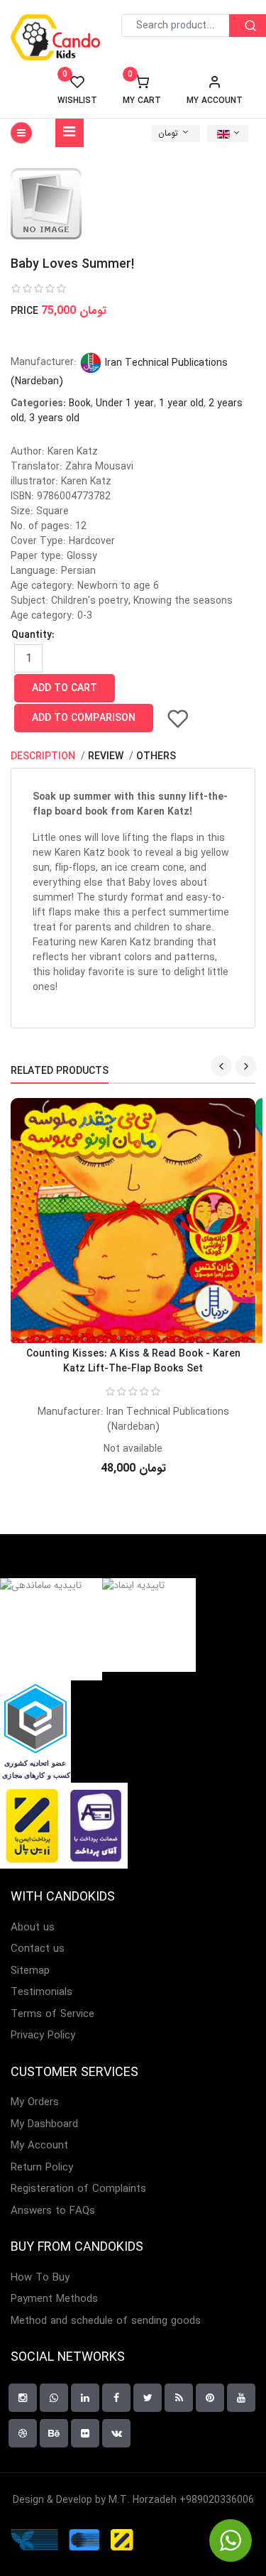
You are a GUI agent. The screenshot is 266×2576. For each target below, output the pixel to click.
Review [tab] (107, 756)
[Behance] (54, 2433)
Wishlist (77, 90)
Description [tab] (44, 756)
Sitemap (30, 1971)
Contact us (38, 1949)
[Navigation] (70, 133)
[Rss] (179, 2398)
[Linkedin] (85, 2398)
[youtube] (241, 2398)
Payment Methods (54, 2299)
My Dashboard (44, 2125)
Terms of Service (52, 2015)
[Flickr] (85, 2433)
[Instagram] (23, 2398)
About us (33, 1928)
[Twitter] (148, 2398)
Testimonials (41, 1993)
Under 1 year (125, 403)
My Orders (35, 2103)
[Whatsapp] (54, 2398)
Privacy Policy (43, 2036)
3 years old (54, 418)
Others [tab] (156, 756)
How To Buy (40, 2278)
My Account (39, 2146)
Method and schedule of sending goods (106, 2321)
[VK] (116, 2433)
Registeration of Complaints (78, 2189)
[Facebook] (116, 2398)
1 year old (181, 403)
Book (80, 403)
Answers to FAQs (53, 2211)
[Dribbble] (23, 2433)
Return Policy (42, 2168)
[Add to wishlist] (178, 718)
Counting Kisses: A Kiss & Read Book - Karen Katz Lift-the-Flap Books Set (133, 1361)
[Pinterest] (210, 2398)
